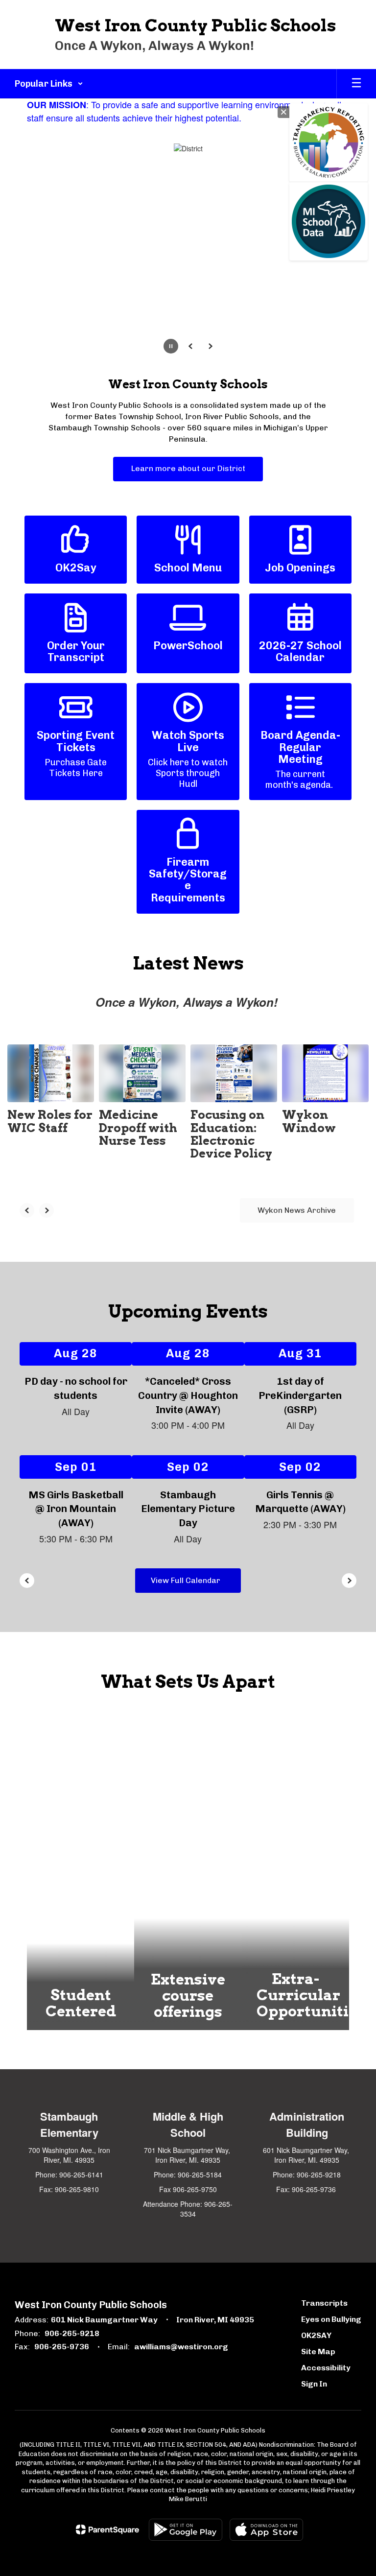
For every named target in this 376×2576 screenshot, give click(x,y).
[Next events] (349, 1581)
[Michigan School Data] (329, 221)
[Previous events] (27, 1581)
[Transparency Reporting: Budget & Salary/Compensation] (329, 142)
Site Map (318, 2351)
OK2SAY (316, 2335)
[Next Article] (47, 1210)
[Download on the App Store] (266, 2530)
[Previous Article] (27, 1210)
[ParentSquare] (107, 2529)
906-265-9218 (72, 2333)
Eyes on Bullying (331, 2319)
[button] (49, 84)
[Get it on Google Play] (186, 2530)
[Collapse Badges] (283, 112)
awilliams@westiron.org (181, 2347)
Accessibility (326, 2368)
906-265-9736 (62, 2347)
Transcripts (324, 2303)
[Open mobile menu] (356, 84)
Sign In (314, 2384)
